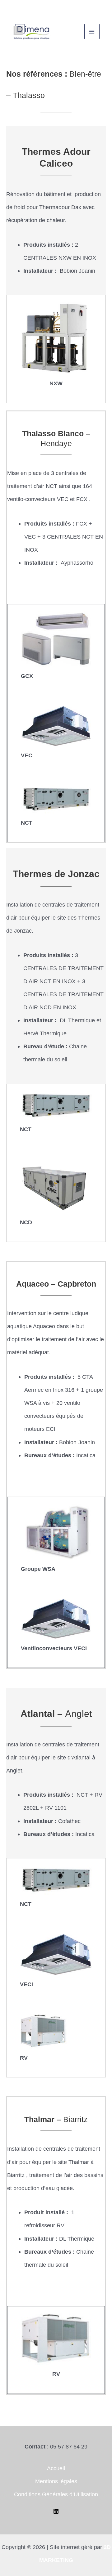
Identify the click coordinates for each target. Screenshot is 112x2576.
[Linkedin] (56, 2511)
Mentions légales (56, 2481)
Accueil (56, 2468)
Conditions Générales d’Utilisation (56, 2494)
